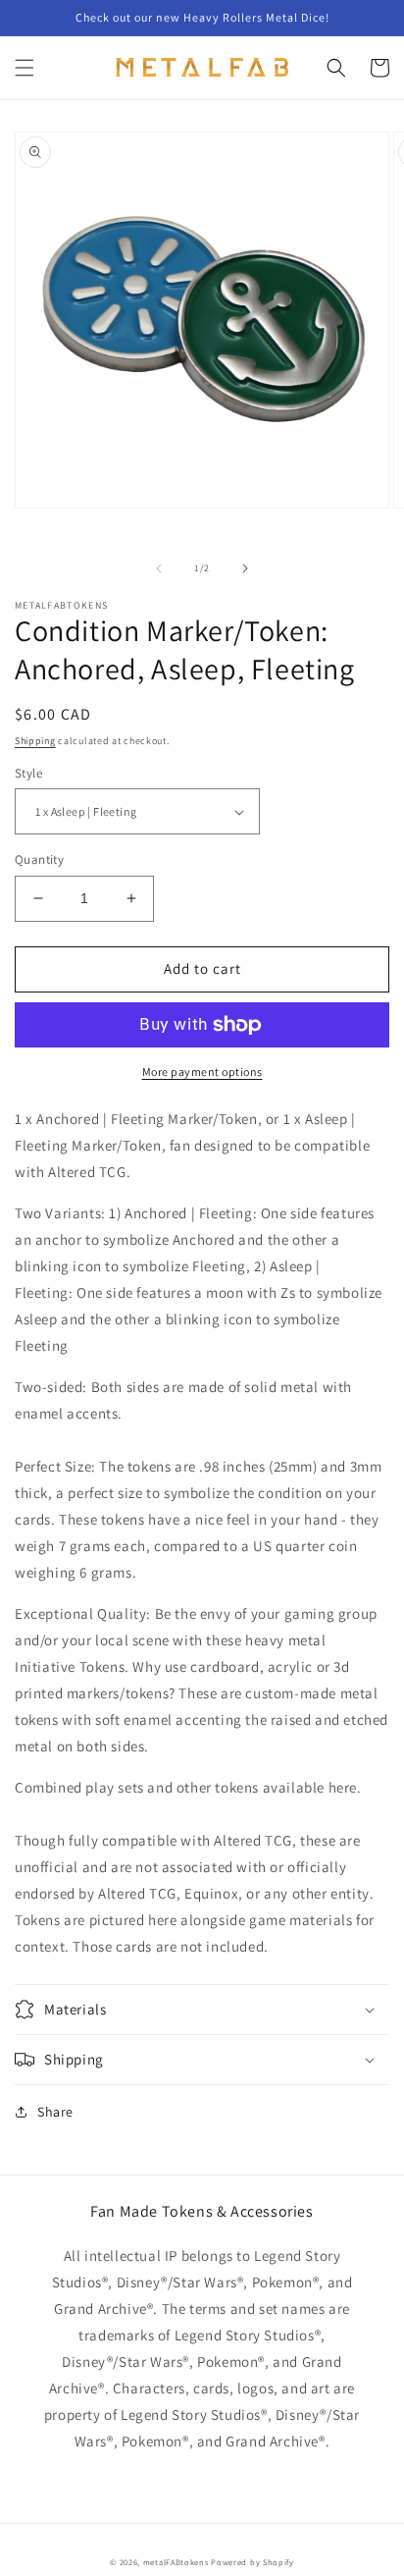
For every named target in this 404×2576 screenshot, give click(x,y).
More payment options (202, 1072)
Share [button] (55, 2112)
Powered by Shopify (252, 2562)
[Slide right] (245, 568)
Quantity (39, 859)
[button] (25, 68)
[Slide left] (159, 568)
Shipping (35, 741)
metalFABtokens (176, 2562)
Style (28, 773)
